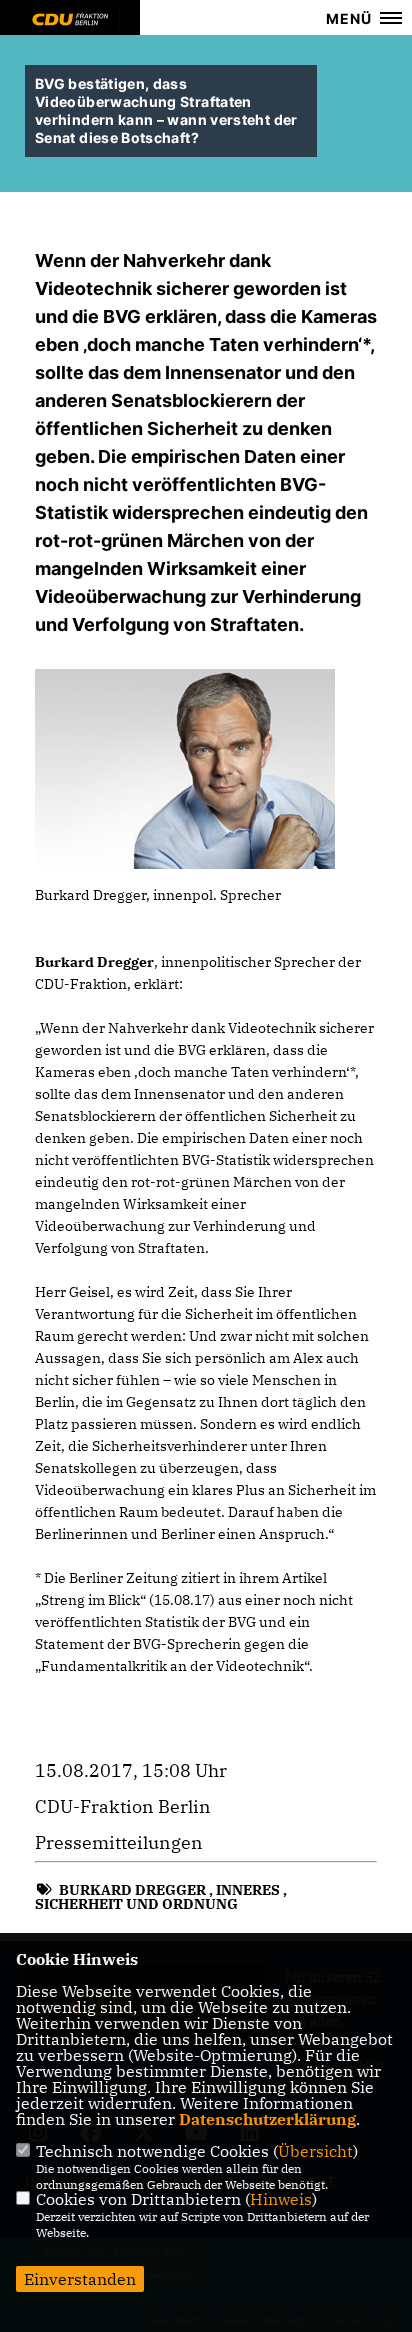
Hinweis (281, 2199)
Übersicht (315, 2151)
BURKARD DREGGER (132, 1890)
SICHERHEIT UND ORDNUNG (136, 1904)
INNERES (248, 1890)
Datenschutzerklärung (267, 2119)
